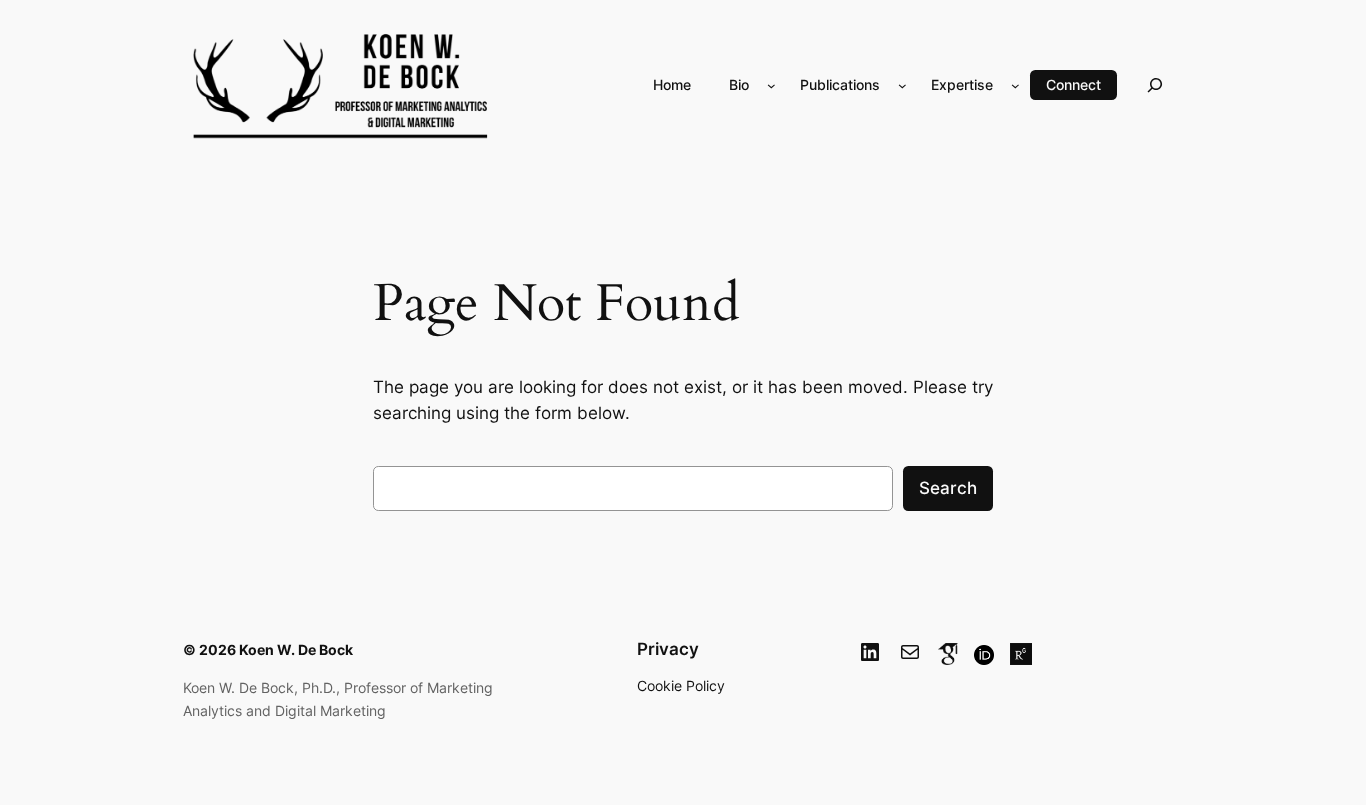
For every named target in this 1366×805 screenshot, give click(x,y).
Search (948, 488)
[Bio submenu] (771, 84)
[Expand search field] (1155, 84)
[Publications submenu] (902, 84)
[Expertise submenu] (1015, 84)
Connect (1073, 84)
